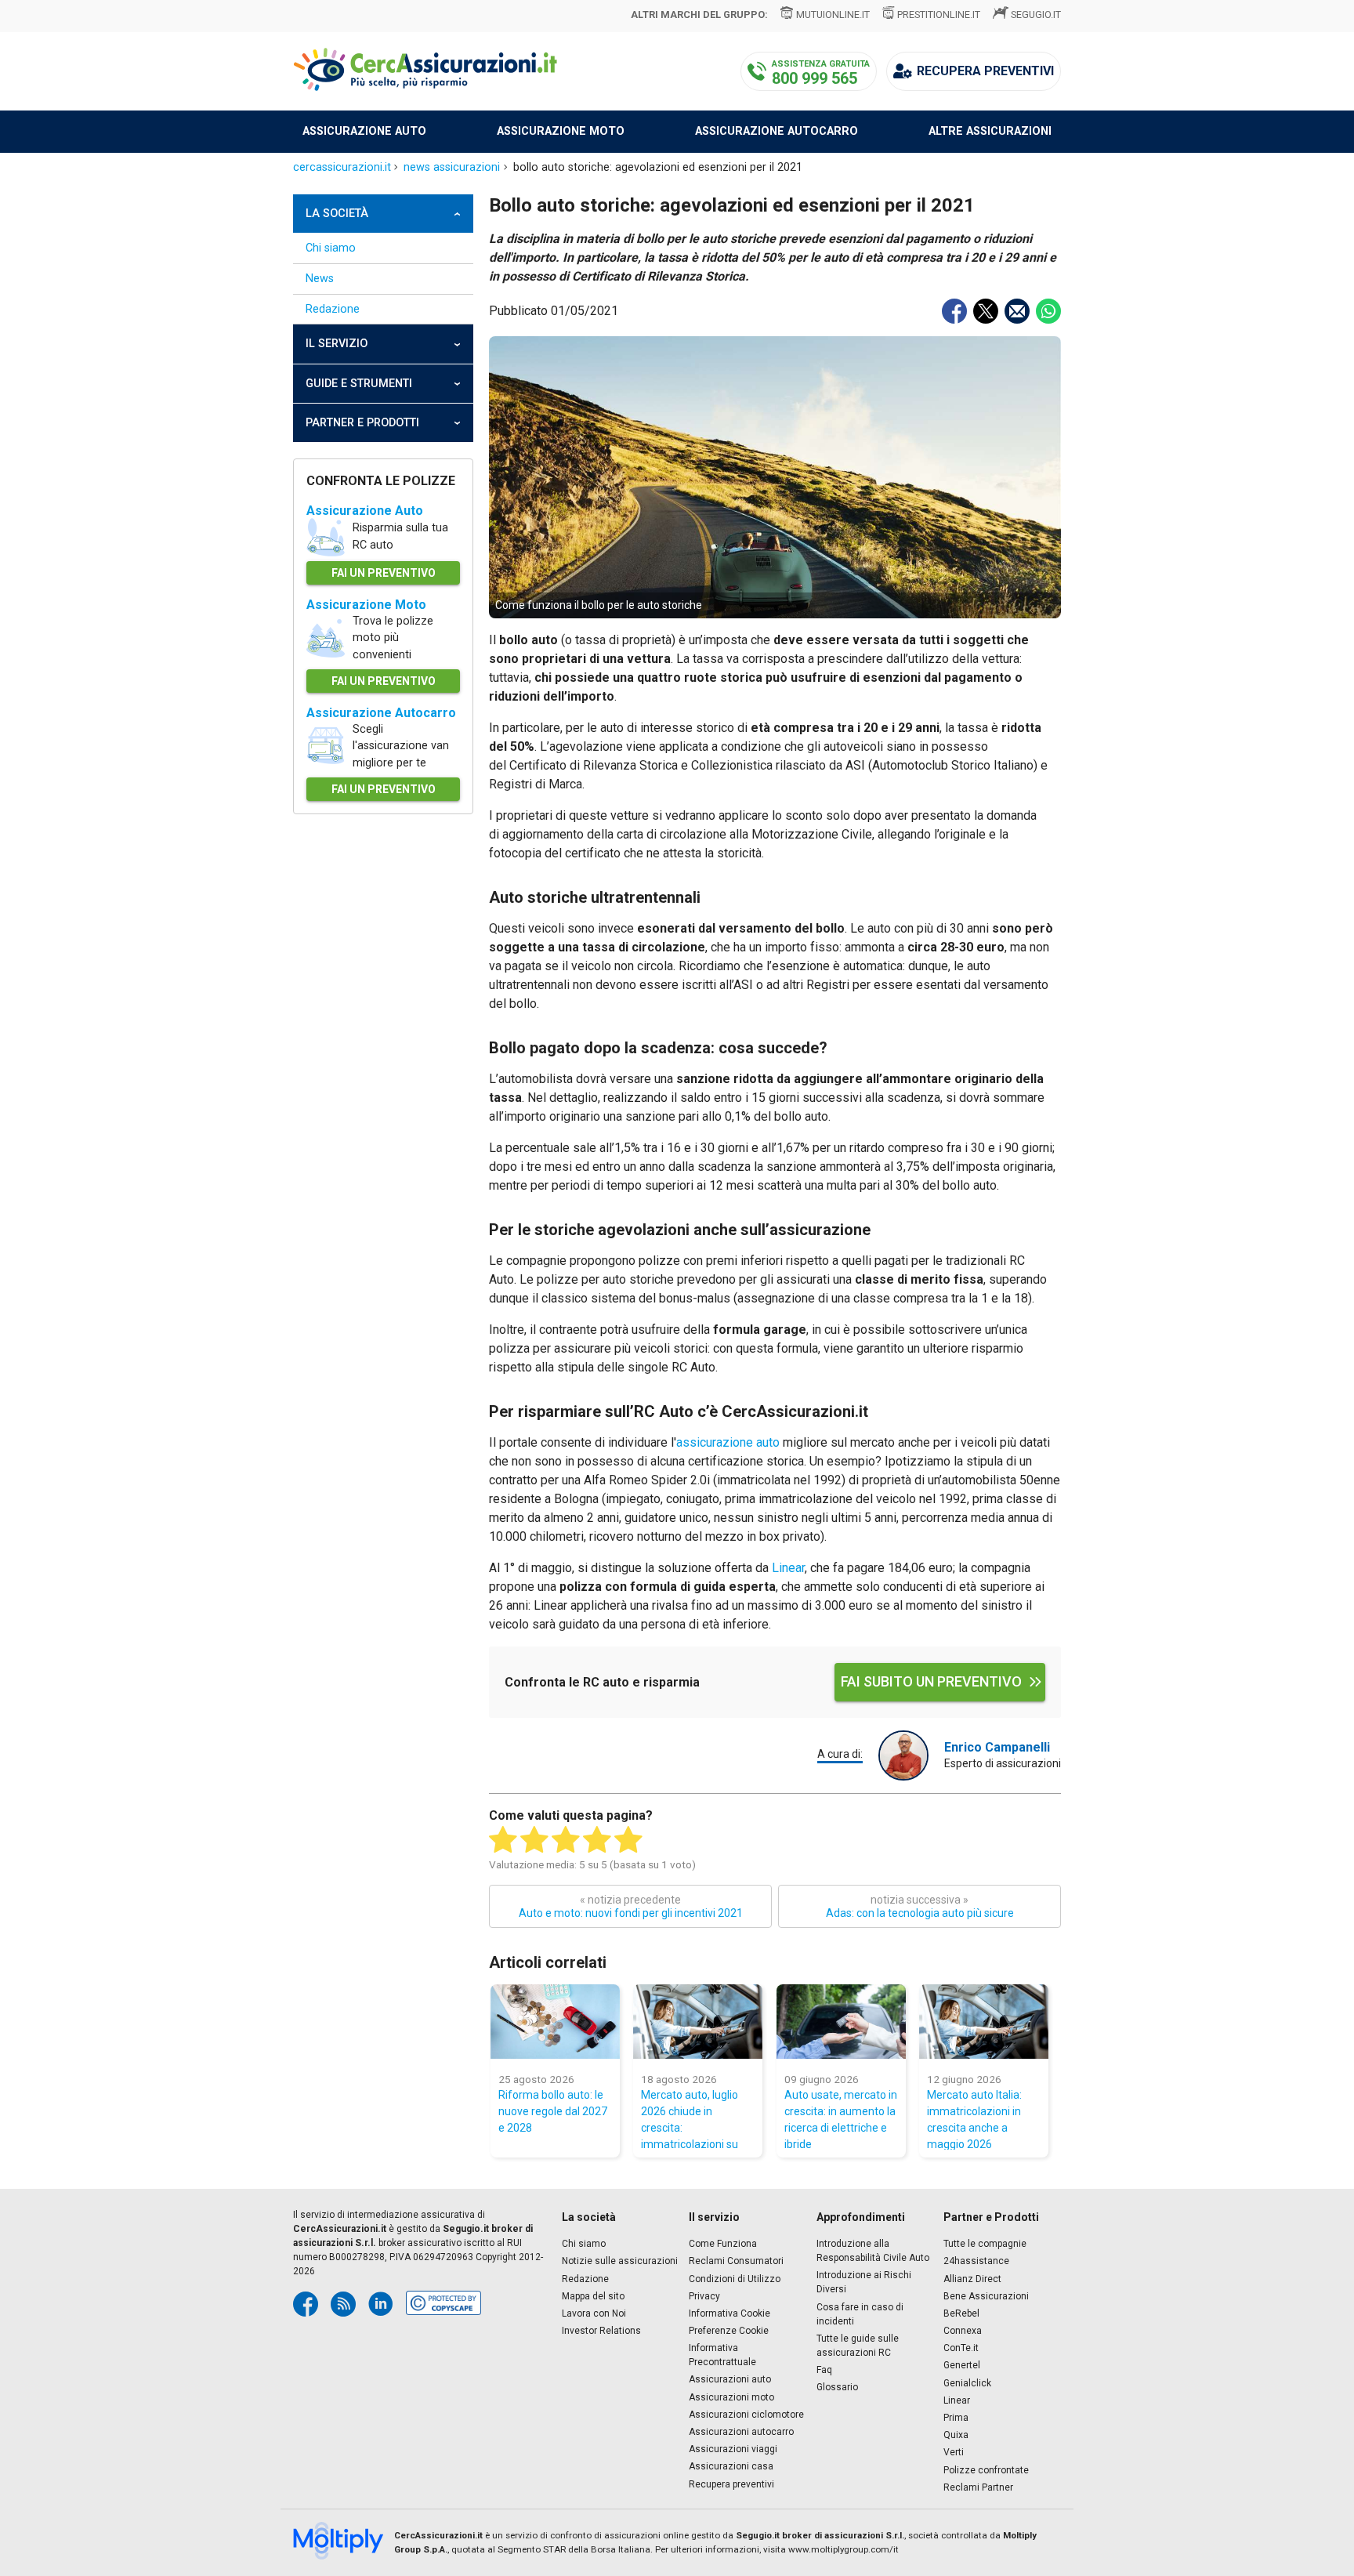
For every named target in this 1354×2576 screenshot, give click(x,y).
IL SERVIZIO (337, 344)
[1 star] (503, 1840)
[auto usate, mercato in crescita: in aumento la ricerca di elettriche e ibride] (841, 2022)
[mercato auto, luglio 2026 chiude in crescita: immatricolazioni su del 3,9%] (698, 2022)
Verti (954, 2452)
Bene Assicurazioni (986, 2296)
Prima (956, 2418)
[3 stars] (566, 1840)
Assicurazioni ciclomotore (746, 2415)
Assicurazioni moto (731, 2397)
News (320, 279)
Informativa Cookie (729, 2313)
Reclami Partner (978, 2487)
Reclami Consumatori (736, 2261)
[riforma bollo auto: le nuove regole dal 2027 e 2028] (555, 2022)
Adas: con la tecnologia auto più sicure (920, 1906)
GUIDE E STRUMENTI (359, 384)
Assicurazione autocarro (777, 131)
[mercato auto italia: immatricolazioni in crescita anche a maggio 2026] (984, 2022)
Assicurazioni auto (730, 2379)
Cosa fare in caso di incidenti (860, 2314)
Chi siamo (331, 248)
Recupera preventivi (731, 2484)
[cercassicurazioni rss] (343, 2304)
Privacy (704, 2296)
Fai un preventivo (384, 573)
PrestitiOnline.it (939, 14)
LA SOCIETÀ (337, 214)
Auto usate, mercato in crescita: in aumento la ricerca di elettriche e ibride (841, 2119)
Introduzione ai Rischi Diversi (864, 2282)
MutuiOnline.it (833, 14)
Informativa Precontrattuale (722, 2355)
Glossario (837, 2387)
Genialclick (967, 2383)
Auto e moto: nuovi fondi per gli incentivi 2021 (631, 1906)
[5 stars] (628, 1840)
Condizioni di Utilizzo (735, 2279)
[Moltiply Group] (344, 2542)
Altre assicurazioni (990, 131)
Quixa (956, 2435)
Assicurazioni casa (731, 2466)
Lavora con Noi (594, 2313)
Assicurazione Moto (366, 605)
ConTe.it (961, 2348)
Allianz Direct (972, 2279)
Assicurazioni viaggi (733, 2449)
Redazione (333, 309)
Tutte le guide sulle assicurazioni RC (858, 2346)
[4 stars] (597, 1840)
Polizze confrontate (986, 2470)
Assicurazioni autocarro (741, 2432)
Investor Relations (601, 2331)
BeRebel (961, 2313)
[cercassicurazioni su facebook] (306, 2304)
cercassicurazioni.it (342, 167)
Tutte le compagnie (985, 2244)
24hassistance (976, 2261)
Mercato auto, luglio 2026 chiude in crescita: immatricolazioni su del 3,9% (690, 2119)
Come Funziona (723, 2244)
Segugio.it (1036, 14)
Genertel (962, 2365)
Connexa (963, 2331)
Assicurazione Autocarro (381, 713)
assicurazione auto (728, 1442)
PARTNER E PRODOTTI (362, 423)
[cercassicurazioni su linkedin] (381, 2304)
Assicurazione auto (364, 131)
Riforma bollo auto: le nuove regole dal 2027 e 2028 (553, 2111)
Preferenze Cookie (729, 2331)
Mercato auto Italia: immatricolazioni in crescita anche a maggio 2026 (974, 2119)
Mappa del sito (593, 2296)
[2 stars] (534, 1840)
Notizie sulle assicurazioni (620, 2261)
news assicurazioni (452, 167)
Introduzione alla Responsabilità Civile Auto (873, 2251)
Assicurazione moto (561, 131)
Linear (788, 1568)
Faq (824, 2370)
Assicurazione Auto (365, 511)
